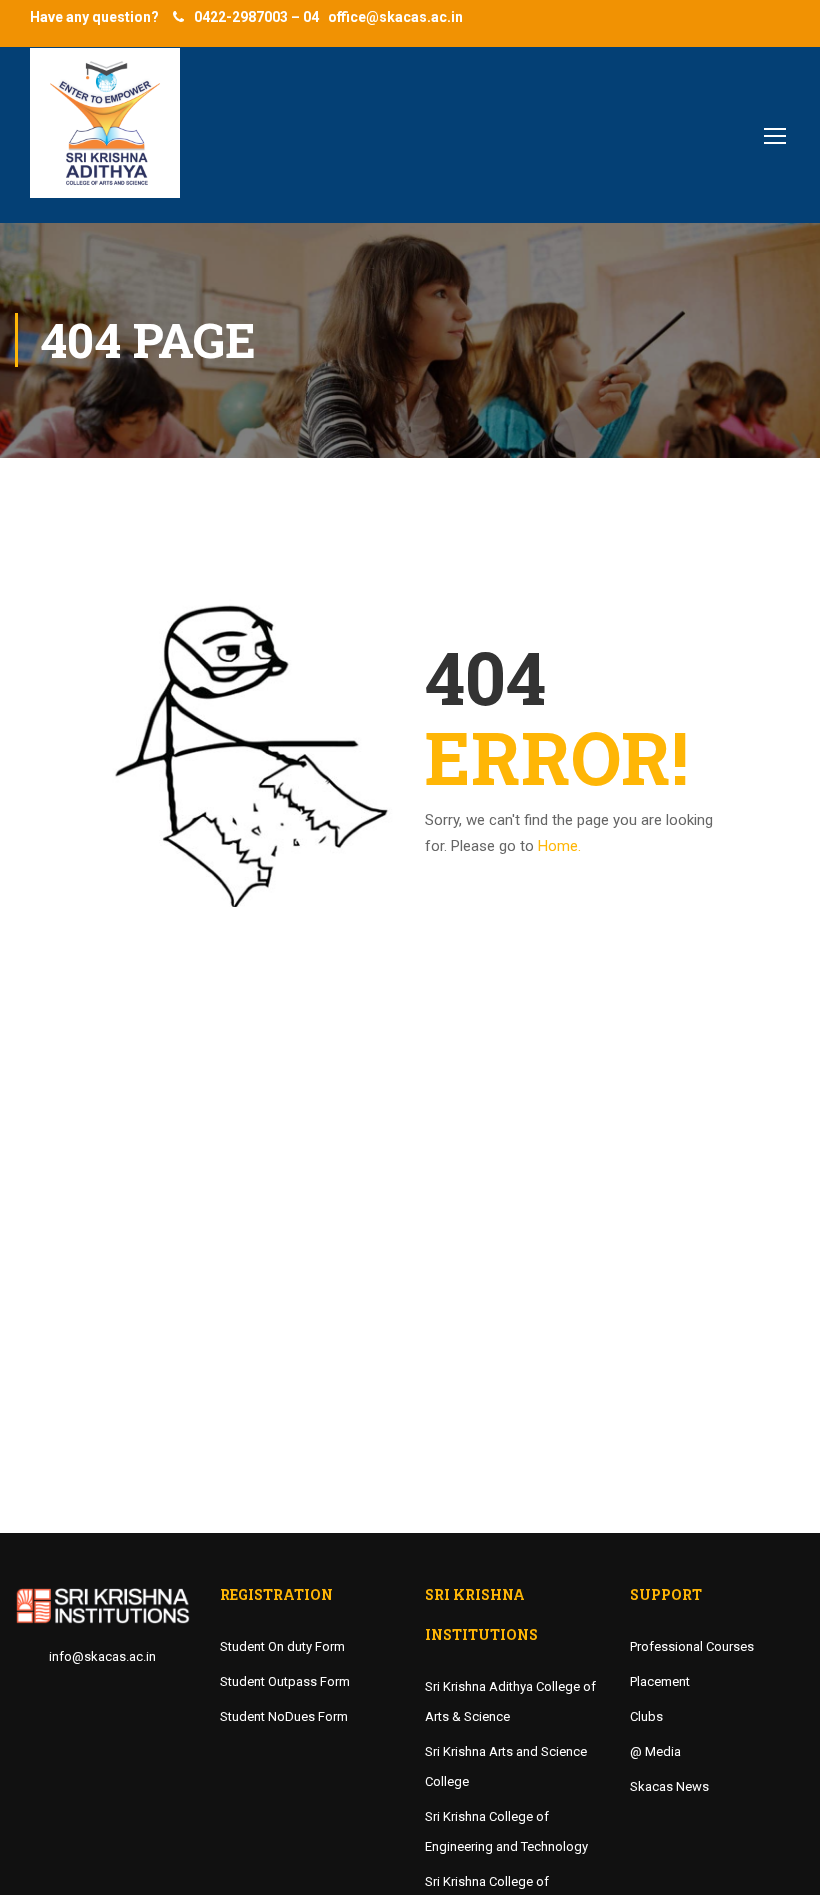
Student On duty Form (282, 1646)
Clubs (646, 1716)
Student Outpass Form (285, 1681)
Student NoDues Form (284, 1716)
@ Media (655, 1751)
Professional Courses (692, 1646)
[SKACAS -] (105, 133)
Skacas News (669, 1786)
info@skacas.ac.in (102, 1656)
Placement (660, 1681)
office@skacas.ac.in (395, 17)
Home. (559, 846)
